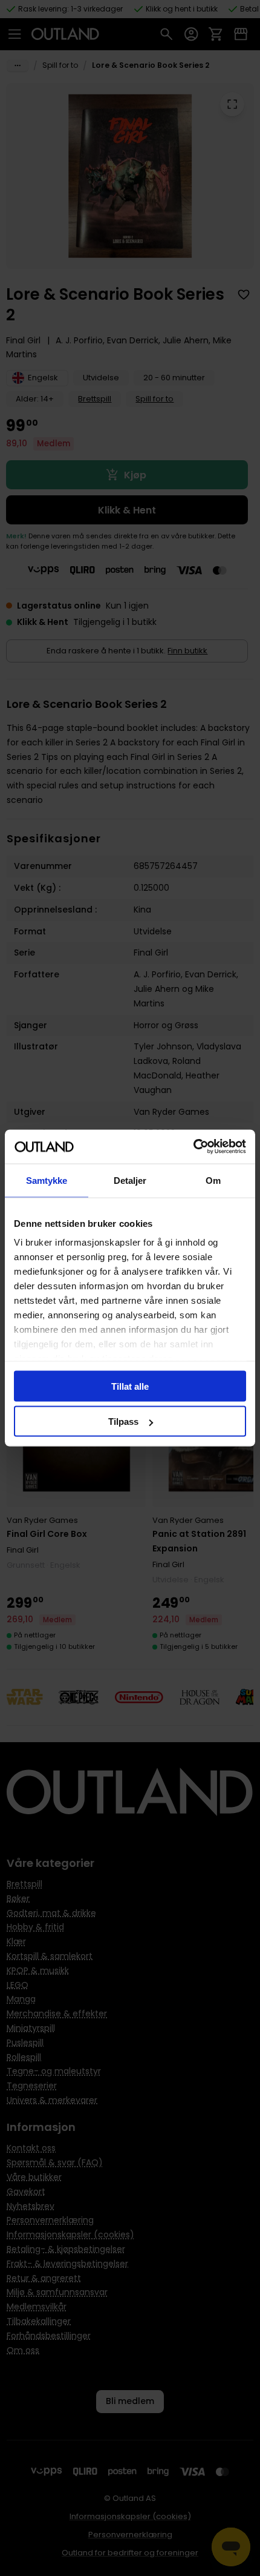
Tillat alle (130, 1386)
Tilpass (123, 1422)
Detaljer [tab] (130, 1180)
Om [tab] (213, 1180)
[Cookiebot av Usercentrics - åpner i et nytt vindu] (193, 1147)
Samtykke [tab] (47, 1180)
